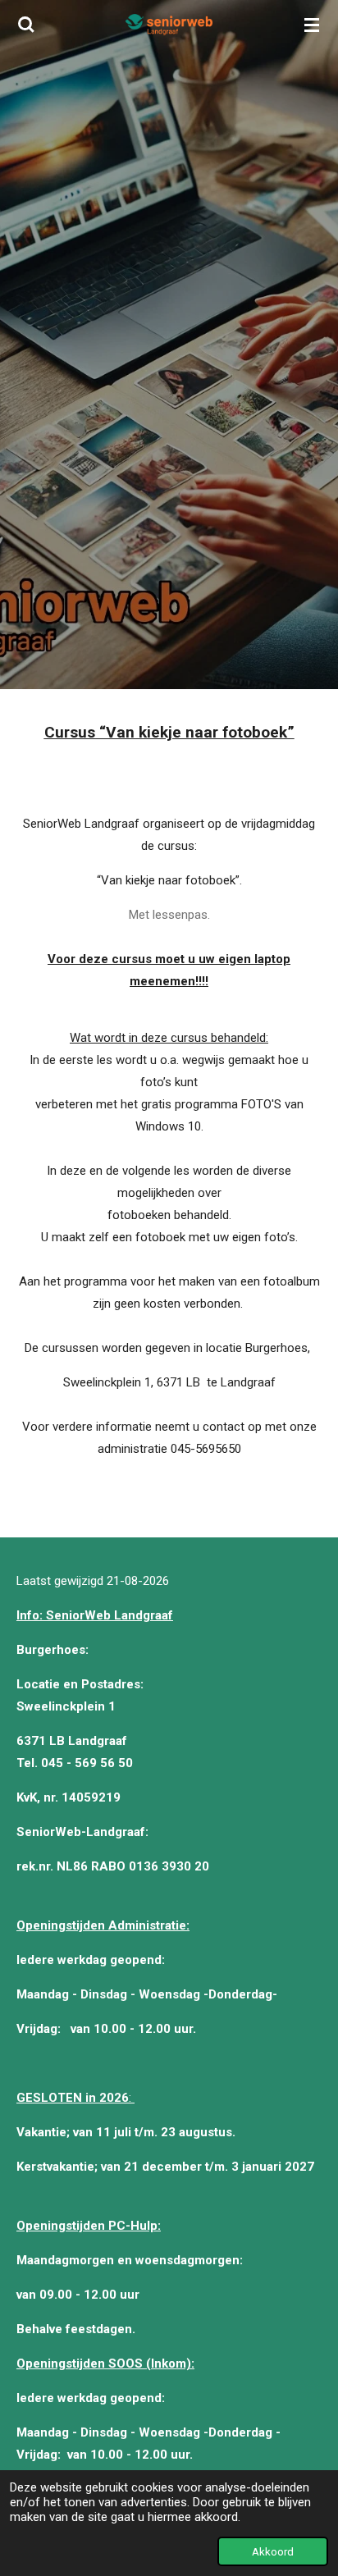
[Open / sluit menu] (312, 25)
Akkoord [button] (273, 2551)
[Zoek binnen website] (26, 25)
